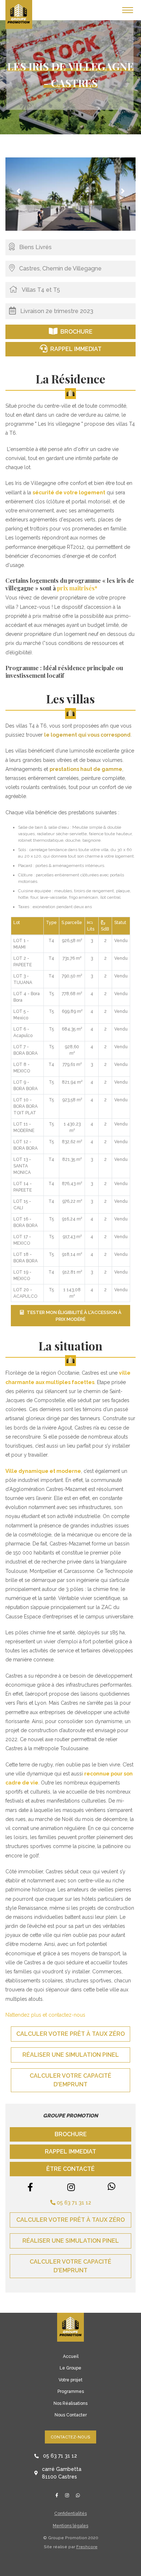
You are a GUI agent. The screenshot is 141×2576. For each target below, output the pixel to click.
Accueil (71, 2356)
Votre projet (70, 2380)
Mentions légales (70, 2526)
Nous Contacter (71, 2415)
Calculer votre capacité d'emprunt (70, 2080)
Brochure (76, 332)
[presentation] (18, 191)
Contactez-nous (70, 2437)
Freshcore (87, 2547)
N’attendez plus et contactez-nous (45, 2015)
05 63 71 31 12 (73, 2202)
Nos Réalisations (70, 2403)
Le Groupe (70, 2368)
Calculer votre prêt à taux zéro (70, 2034)
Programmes (71, 2391)
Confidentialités (70, 2514)
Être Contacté (70, 2169)
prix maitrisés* (77, 588)
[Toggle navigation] (128, 10)
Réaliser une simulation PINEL (71, 2055)
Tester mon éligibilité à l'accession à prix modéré (74, 1316)
